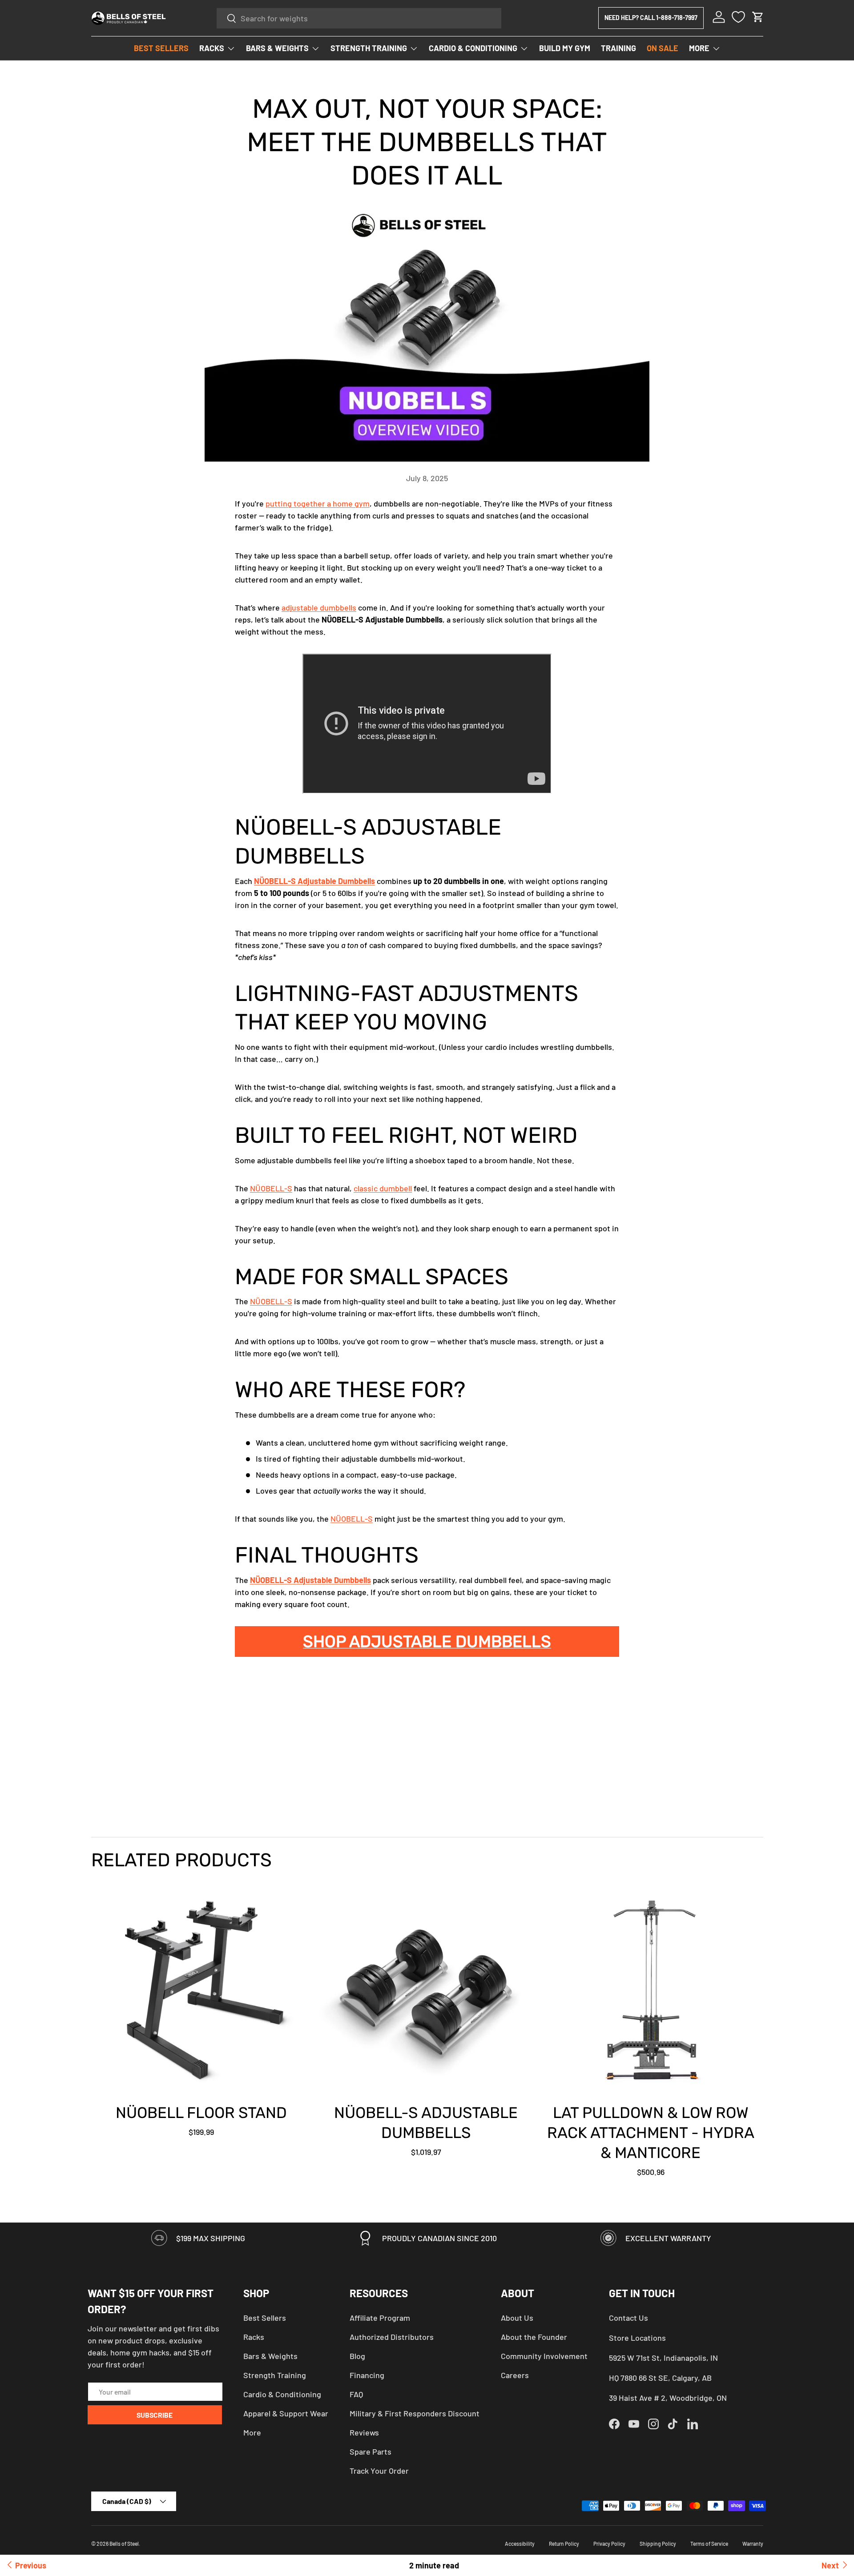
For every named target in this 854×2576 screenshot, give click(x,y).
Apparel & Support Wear (286, 2413)
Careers (515, 2375)
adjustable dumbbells (319, 607)
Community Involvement (544, 2356)
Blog (357, 2356)
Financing (367, 2375)
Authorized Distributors (392, 2337)
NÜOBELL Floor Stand (201, 2113)
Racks (254, 2337)
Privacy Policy (609, 2544)
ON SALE (663, 48)
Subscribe (155, 2415)
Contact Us (628, 2318)
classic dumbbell (383, 1188)
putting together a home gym (318, 503)
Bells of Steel (124, 2544)
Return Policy (564, 2544)
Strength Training (275, 2375)
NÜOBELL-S (271, 1188)
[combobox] (359, 18)
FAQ (356, 2394)
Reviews (364, 2432)
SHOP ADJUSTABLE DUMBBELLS (427, 1642)
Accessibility (520, 2544)
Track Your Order (379, 2471)
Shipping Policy (658, 2544)
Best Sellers (265, 2318)
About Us (517, 2318)
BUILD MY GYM (565, 48)
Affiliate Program (380, 2318)
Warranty (753, 2544)
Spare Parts (371, 2451)
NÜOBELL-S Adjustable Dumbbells (314, 881)
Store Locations (637, 2338)
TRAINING (618, 48)
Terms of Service (709, 2544)
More (252, 2432)
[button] (758, 17)
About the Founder (534, 2337)
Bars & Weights (270, 2356)
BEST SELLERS (161, 48)
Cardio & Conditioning (282, 2394)
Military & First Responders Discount (415, 2413)
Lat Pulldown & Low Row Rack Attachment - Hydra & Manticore (651, 2133)
